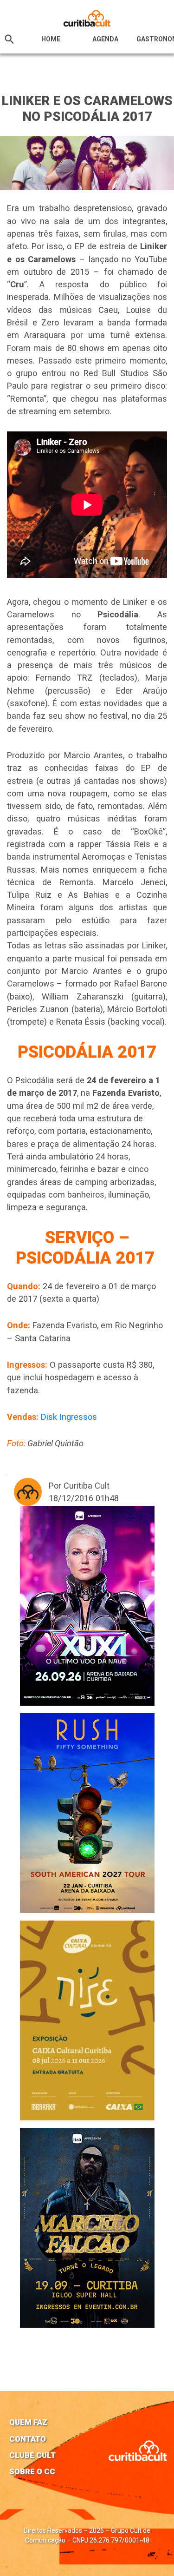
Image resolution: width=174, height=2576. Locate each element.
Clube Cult (32, 2455)
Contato (28, 2439)
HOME (51, 39)
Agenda (105, 39)
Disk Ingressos (69, 1417)
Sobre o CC (32, 2471)
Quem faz (28, 2422)
